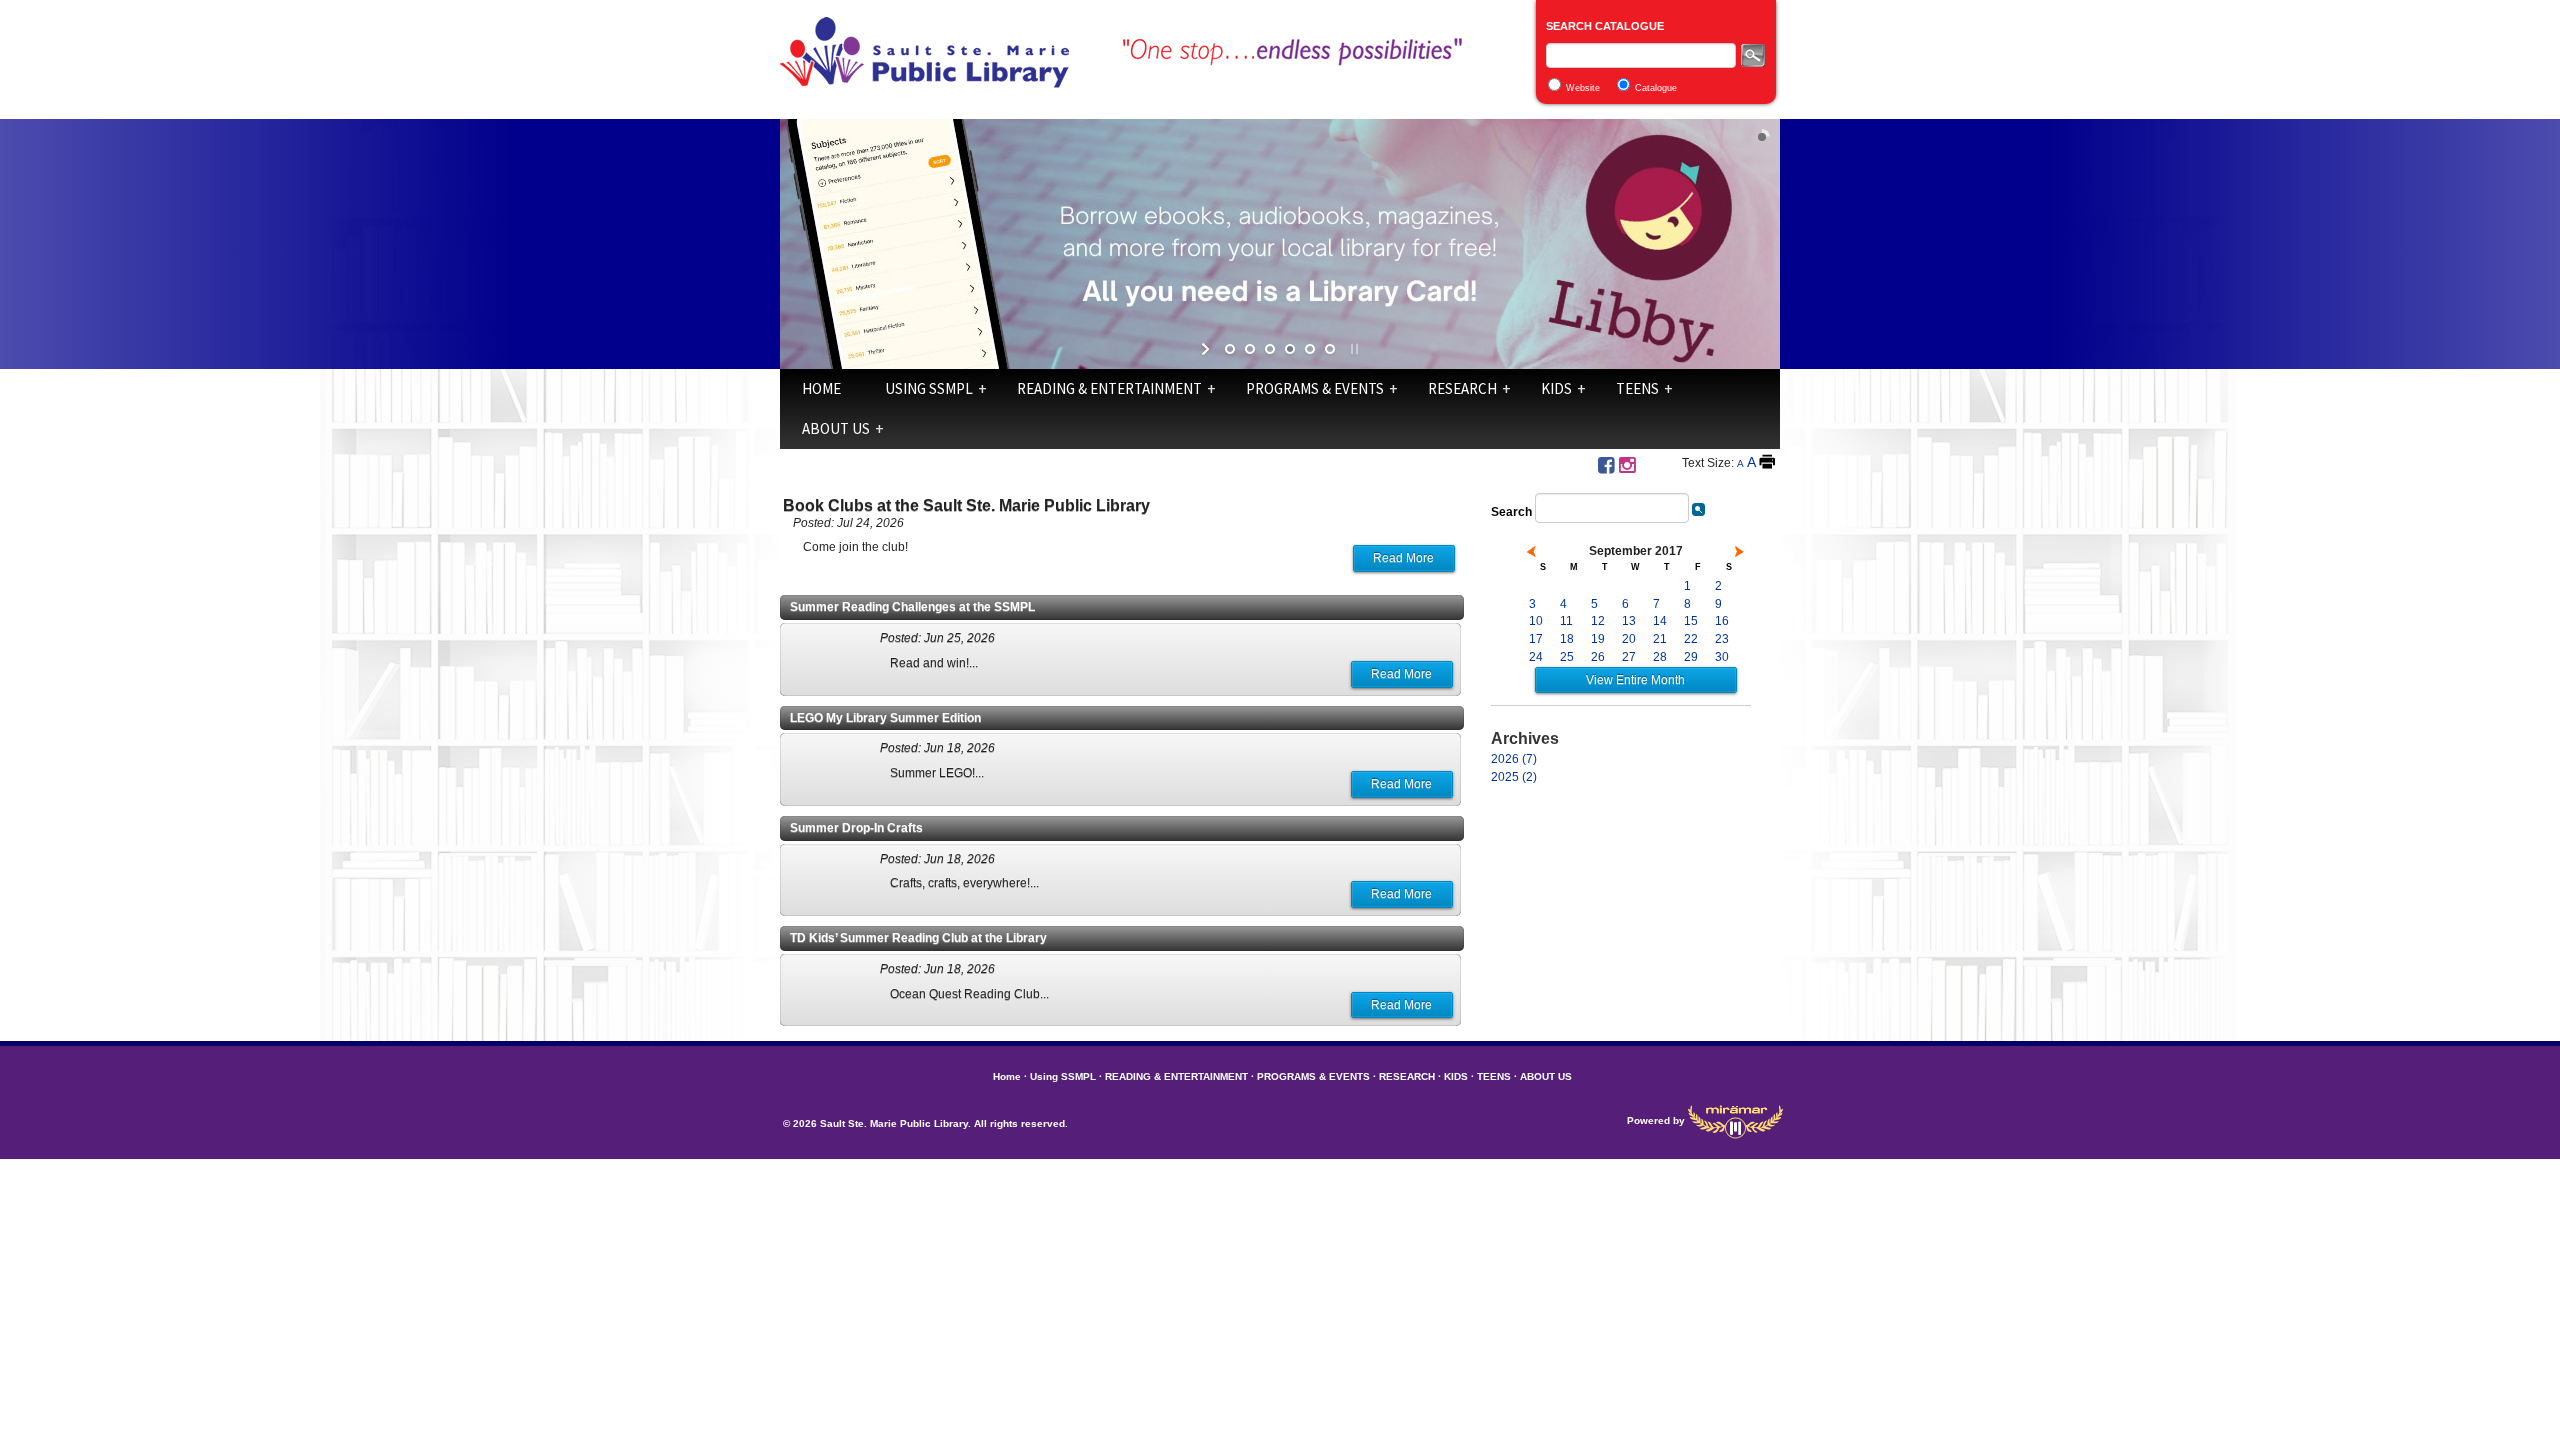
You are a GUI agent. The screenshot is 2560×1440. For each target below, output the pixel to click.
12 (1598, 621)
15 (1691, 621)
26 (1598, 657)
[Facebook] (1606, 465)
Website (1583, 88)
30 (1722, 657)
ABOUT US (836, 428)
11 (1566, 621)
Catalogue (1656, 88)
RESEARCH (1462, 388)
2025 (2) (1514, 777)
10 (1536, 621)
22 (1691, 639)
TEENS (1637, 388)
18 (1567, 639)
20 (1629, 639)
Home (821, 388)
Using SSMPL (929, 388)
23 (1722, 639)
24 (1536, 657)
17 (1536, 639)
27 (1629, 657)
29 (1691, 657)
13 (1629, 621)
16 (1722, 621)
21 (1660, 639)
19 (1598, 639)
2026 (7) (1514, 759)
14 (1660, 621)
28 (1660, 657)
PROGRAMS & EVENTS (1315, 388)
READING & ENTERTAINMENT (1109, 388)
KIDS (1556, 388)
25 (1567, 657)
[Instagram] (1627, 465)
